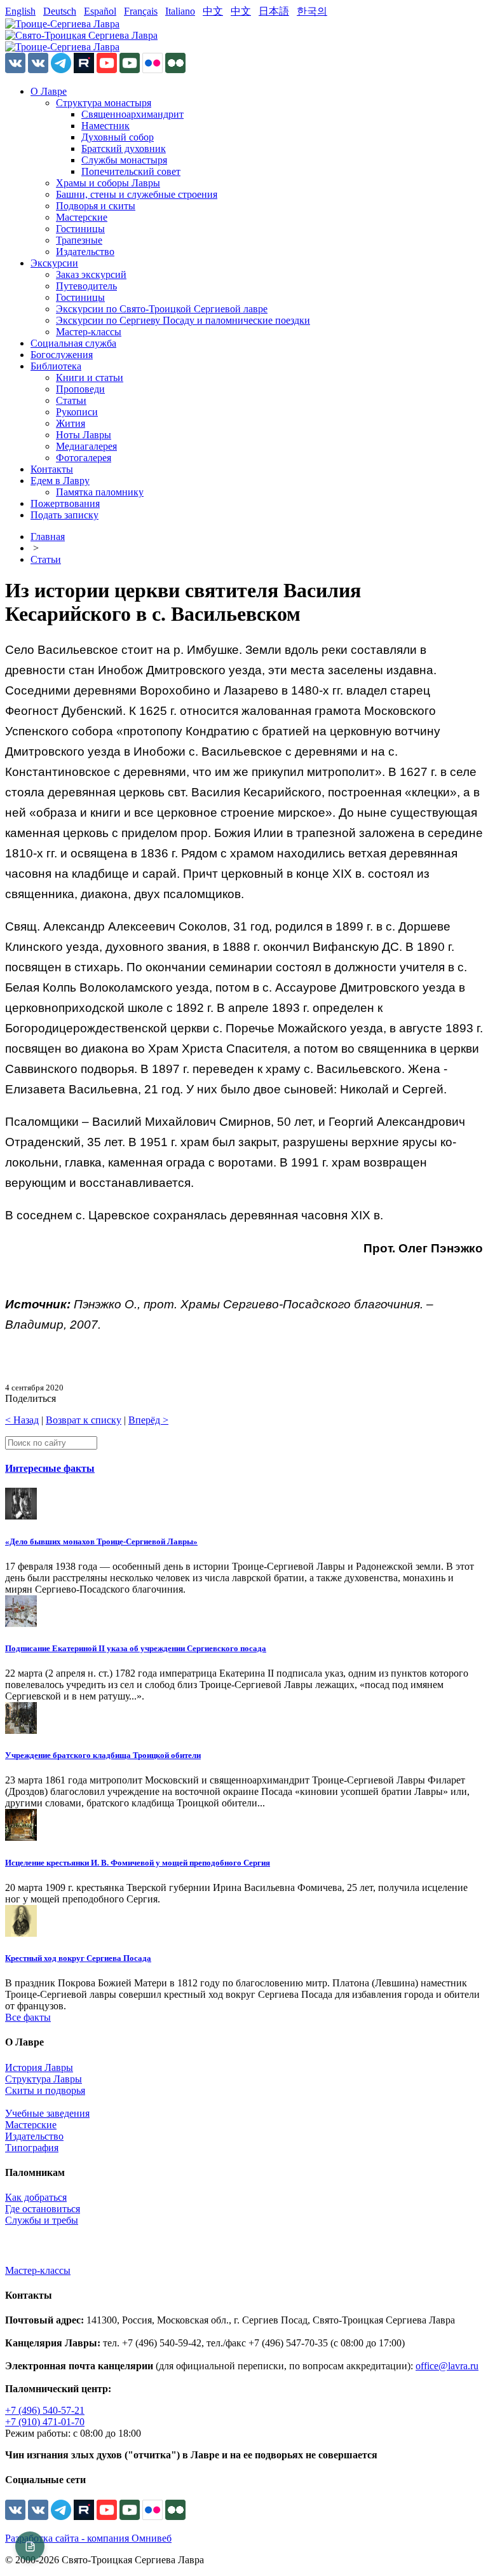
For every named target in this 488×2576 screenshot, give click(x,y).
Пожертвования (65, 503)
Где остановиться (43, 2209)
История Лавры (39, 2067)
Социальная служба (73, 343)
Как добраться (36, 2197)
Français (141, 11)
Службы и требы (42, 2220)
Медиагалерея (86, 446)
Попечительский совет (131, 171)
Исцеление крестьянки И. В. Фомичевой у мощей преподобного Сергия (138, 1863)
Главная (48, 537)
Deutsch (60, 11)
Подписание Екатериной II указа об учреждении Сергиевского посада (136, 1648)
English (20, 11)
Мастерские (82, 217)
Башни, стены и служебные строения (137, 194)
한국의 (312, 11)
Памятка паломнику (100, 492)
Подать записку (64, 515)
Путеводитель (86, 286)
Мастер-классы (89, 332)
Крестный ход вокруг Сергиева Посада (78, 1958)
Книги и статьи (90, 377)
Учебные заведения (47, 2113)
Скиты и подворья (45, 2090)
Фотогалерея (84, 458)
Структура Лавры (44, 2079)
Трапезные (79, 240)
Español (100, 11)
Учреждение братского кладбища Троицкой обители (103, 1755)
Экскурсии (54, 263)
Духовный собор (118, 137)
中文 (213, 11)
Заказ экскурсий (91, 274)
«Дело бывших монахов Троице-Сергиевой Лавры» (101, 1541)
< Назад (22, 1420)
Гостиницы (80, 229)
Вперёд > (148, 1420)
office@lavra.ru (447, 2366)
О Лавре (49, 91)
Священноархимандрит (132, 114)
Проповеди (80, 389)
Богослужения (62, 355)
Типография (32, 2148)
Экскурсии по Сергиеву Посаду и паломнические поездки (183, 320)
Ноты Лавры (84, 435)
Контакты (52, 469)
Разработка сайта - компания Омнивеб (88, 2538)
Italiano (180, 11)
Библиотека (56, 366)
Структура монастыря (104, 103)
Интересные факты (50, 1468)
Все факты (28, 2017)
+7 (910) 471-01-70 (45, 2422)
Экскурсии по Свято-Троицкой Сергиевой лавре (162, 309)
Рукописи (77, 412)
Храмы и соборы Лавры (108, 183)
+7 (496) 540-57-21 (45, 2410)
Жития (71, 423)
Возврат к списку (84, 1420)
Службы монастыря (124, 160)
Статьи (71, 400)
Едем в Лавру (60, 481)
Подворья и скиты (96, 206)
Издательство (85, 252)
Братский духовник (124, 149)
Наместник (105, 126)
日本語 (274, 11)
